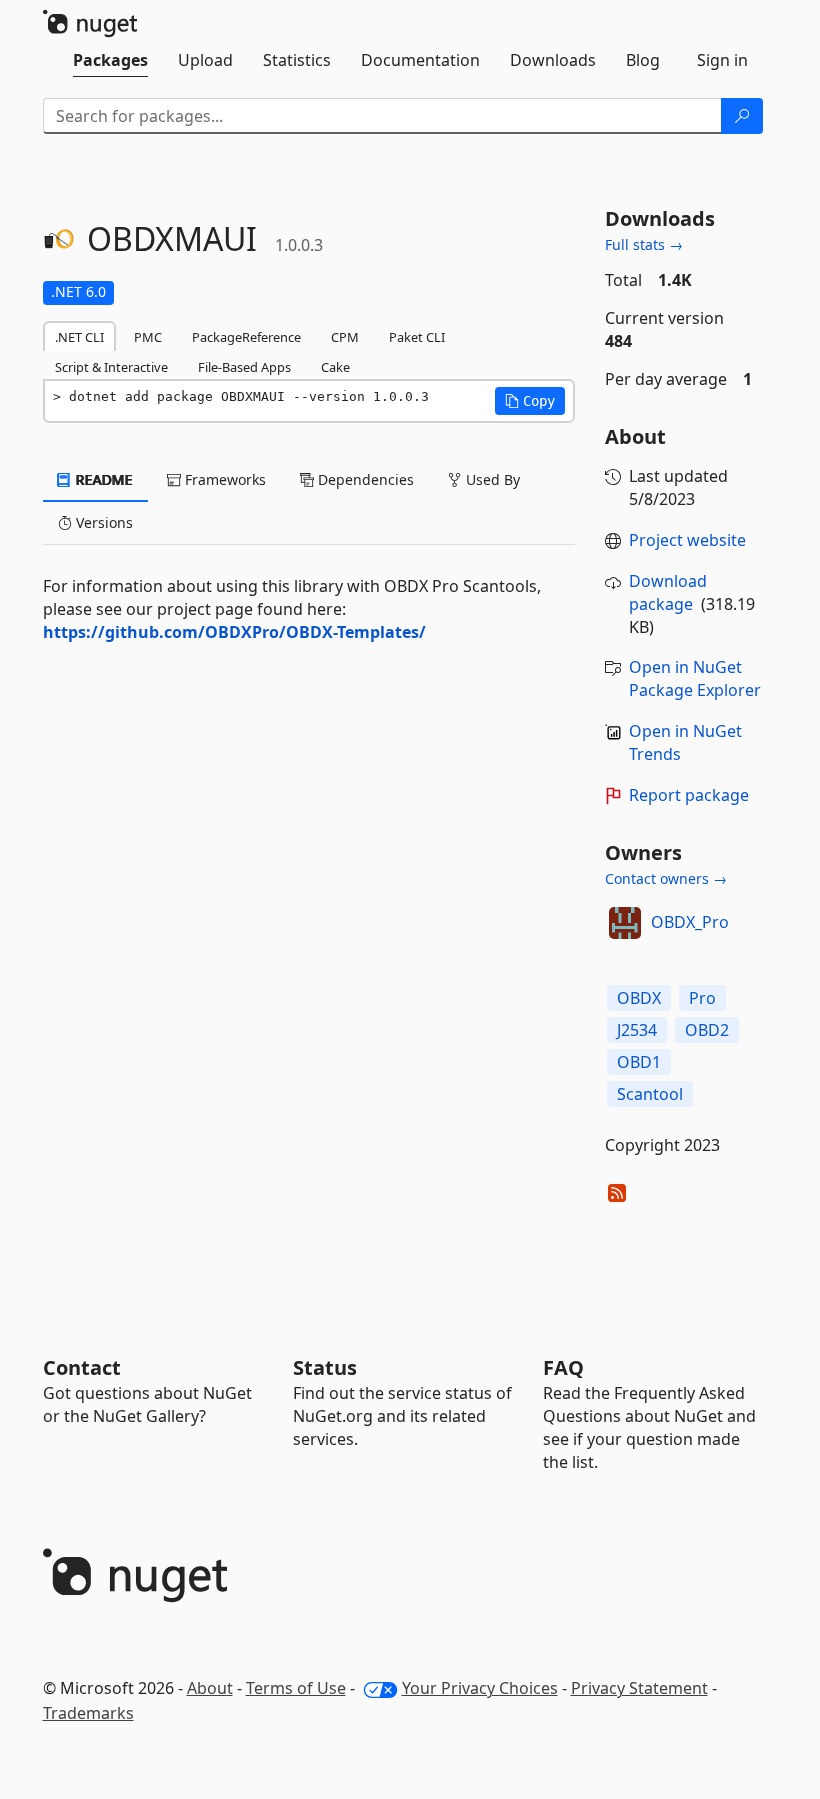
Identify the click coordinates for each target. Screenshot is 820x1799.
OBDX (639, 998)
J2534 (637, 1030)
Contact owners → (666, 878)
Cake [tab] (335, 367)
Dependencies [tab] (364, 479)
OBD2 (707, 1030)
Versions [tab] (102, 522)
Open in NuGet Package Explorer (695, 678)
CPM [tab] (345, 337)
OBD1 (639, 1062)
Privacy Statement (639, 1688)
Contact (82, 1367)
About (210, 1688)
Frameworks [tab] (223, 479)
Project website (687, 540)
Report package (689, 795)
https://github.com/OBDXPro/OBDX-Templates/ (234, 632)
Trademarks (88, 1713)
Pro (702, 998)
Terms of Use (296, 1688)
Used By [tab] (491, 479)
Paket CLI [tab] (417, 337)
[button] (530, 401)
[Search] (742, 116)
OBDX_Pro (690, 922)
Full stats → (644, 244)
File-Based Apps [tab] (244, 367)
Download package (668, 592)
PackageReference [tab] (246, 337)
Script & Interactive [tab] (111, 367)
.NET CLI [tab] (79, 337)
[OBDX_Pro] (625, 923)
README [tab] (102, 479)
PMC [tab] (148, 337)
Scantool (650, 1094)
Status (325, 1367)
